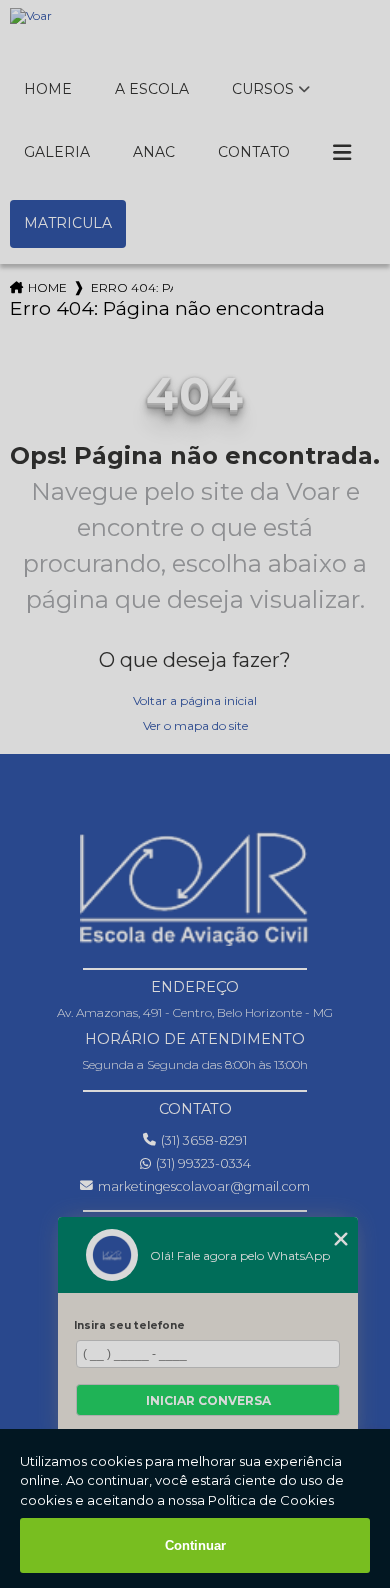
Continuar (195, 1545)
